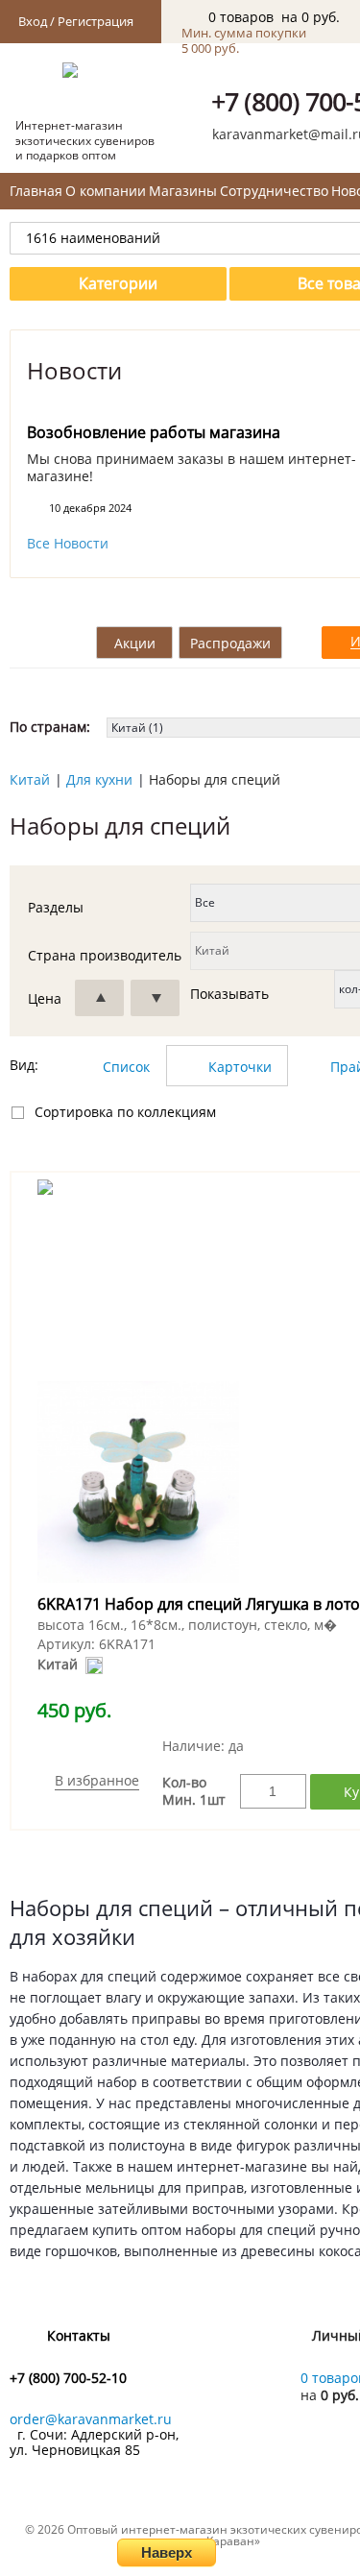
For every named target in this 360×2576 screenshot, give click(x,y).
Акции (135, 643)
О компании (106, 191)
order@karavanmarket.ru (91, 2419)
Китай (30, 779)
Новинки (50, 643)
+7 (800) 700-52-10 (68, 2378)
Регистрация (96, 21)
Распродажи (230, 643)
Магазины (183, 191)
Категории (118, 283)
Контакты (79, 2335)
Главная (36, 191)
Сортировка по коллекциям (125, 1112)
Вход (33, 21)
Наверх (167, 2552)
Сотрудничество (274, 191)
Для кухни (99, 779)
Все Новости (68, 544)
